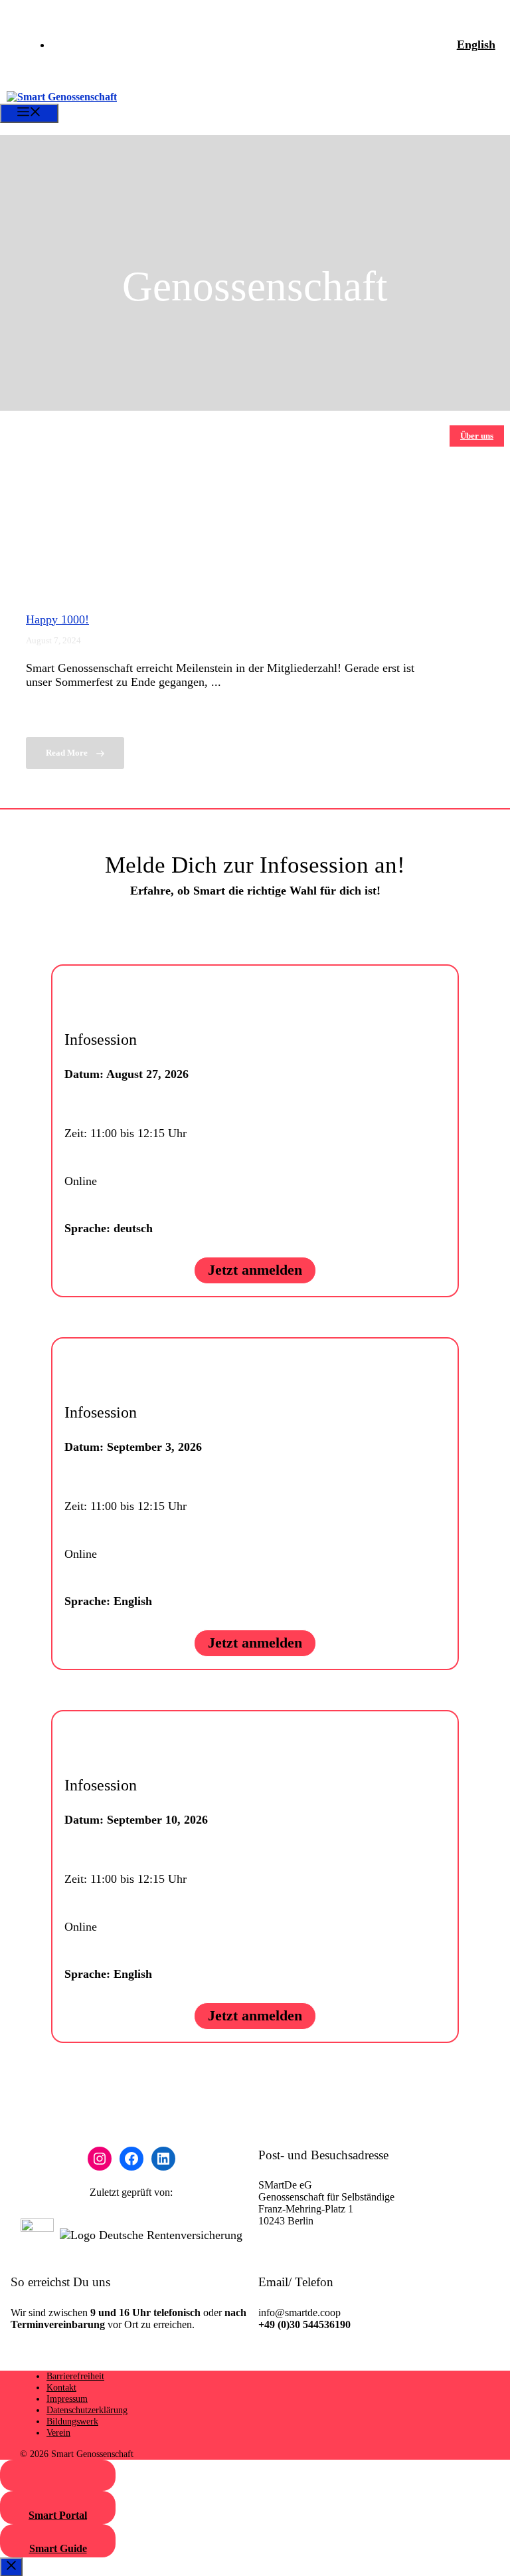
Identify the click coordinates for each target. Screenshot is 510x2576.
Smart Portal (58, 2515)
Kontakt (61, 2387)
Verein (58, 2432)
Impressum (67, 2399)
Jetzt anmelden (255, 1270)
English (476, 45)
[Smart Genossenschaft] (62, 97)
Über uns (477, 436)
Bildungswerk (72, 2421)
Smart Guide (58, 2548)
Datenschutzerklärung (87, 2410)
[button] (16, 129)
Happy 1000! (57, 619)
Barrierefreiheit (75, 2376)
